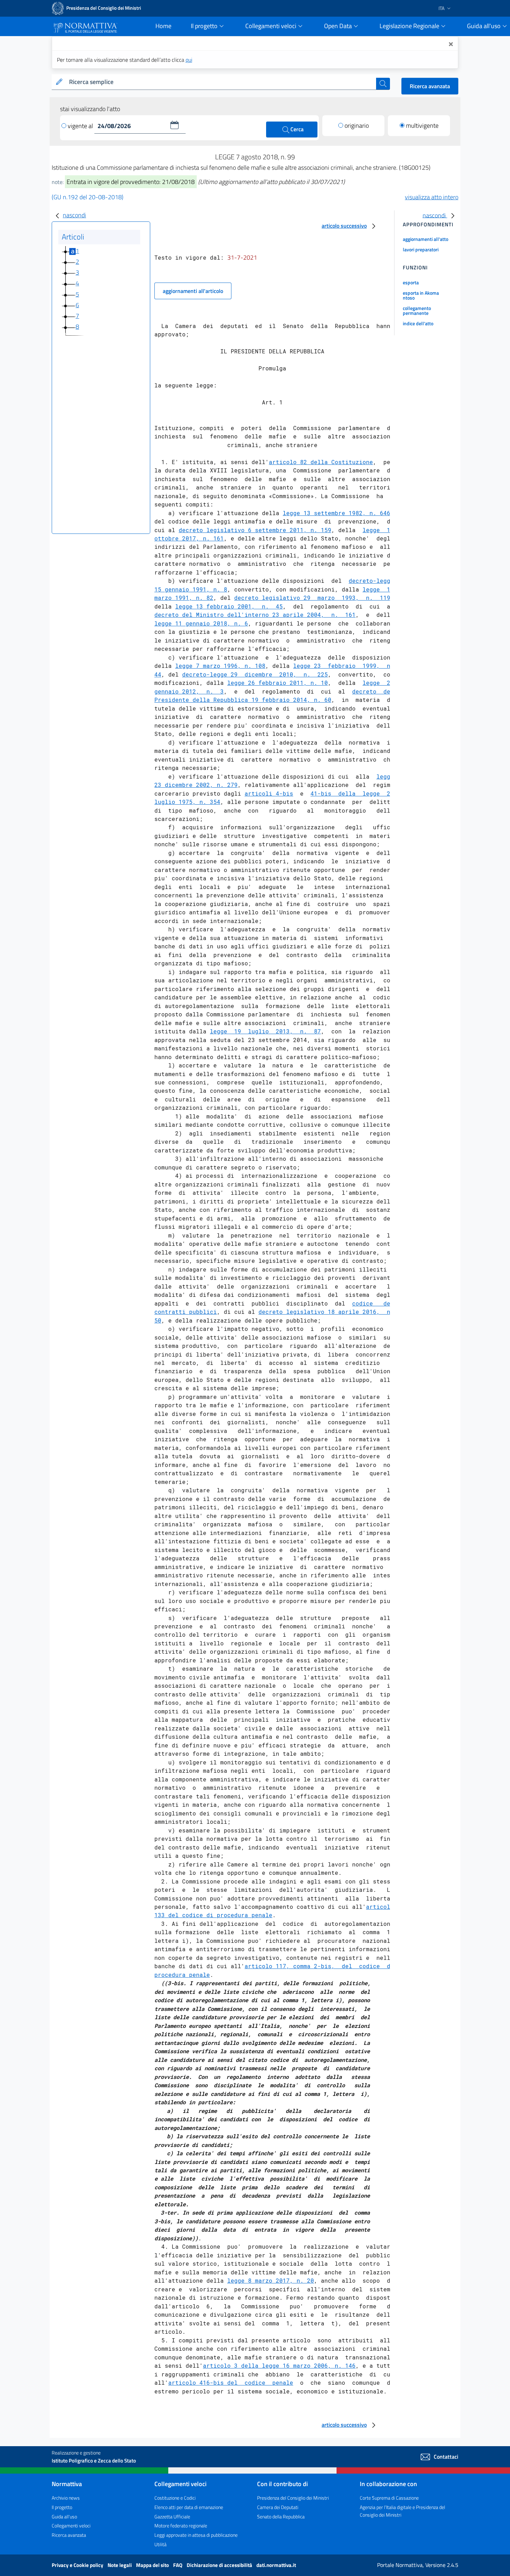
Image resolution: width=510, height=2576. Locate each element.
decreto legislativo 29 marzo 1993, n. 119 (312, 598)
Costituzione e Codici (175, 2498)
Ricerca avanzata (430, 86)
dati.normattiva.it (276, 2565)
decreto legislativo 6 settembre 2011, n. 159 (255, 530)
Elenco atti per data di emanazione (189, 2507)
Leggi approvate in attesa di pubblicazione (196, 2535)
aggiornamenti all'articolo (193, 291)
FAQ (178, 2565)
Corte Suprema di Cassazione (389, 2498)
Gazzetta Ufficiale (172, 2516)
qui (189, 60)
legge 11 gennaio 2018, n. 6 (201, 623)
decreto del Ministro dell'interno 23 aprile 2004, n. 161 (255, 615)
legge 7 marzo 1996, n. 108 (220, 666)
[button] (175, 125)
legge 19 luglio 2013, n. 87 (265, 1031)
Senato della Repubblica (281, 2516)
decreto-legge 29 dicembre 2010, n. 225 (255, 674)
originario (357, 125)
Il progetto (62, 2507)
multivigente (422, 125)
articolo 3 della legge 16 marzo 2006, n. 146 (279, 2365)
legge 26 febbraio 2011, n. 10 (278, 683)
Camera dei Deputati (278, 2507)
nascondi (74, 215)
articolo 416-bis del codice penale (231, 2382)
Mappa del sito (153, 2565)
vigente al (81, 126)
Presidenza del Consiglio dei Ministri (293, 2498)
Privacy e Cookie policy (78, 2565)
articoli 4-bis (269, 793)
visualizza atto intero (432, 197)
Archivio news (66, 2498)
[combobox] (221, 82)
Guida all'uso (64, 2516)
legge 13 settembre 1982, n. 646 (337, 513)
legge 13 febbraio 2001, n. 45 (229, 606)
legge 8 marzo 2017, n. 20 (271, 2280)
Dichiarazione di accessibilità (220, 2565)
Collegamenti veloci (71, 2525)
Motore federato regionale (181, 2525)
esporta (411, 282)
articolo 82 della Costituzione (321, 462)
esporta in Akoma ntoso (421, 295)
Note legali (120, 2565)
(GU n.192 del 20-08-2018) (88, 197)
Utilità (160, 2544)
